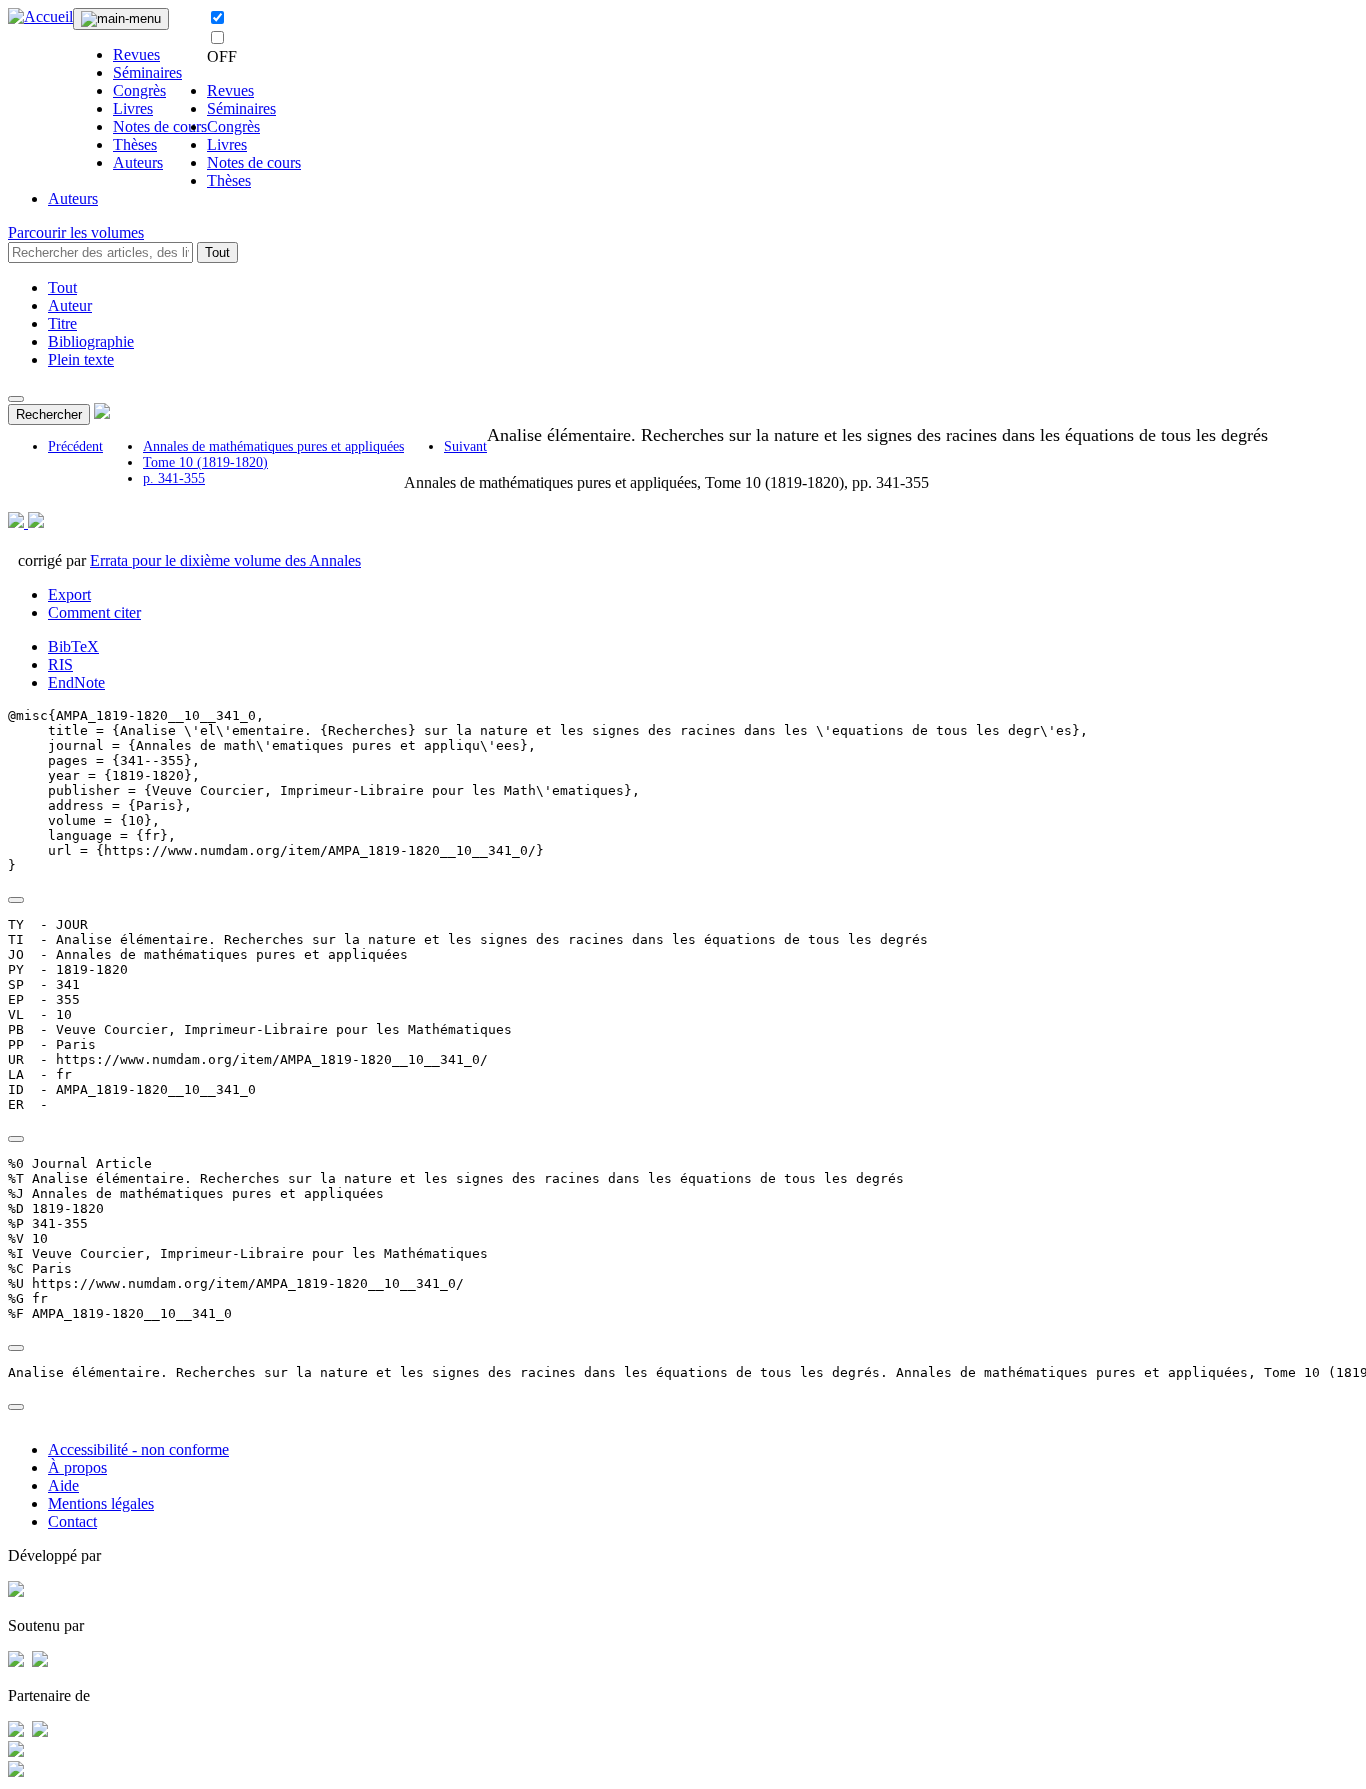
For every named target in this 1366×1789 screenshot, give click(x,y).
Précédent (75, 446)
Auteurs (138, 162)
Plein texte (81, 359)
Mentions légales (101, 1503)
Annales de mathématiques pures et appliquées (273, 446)
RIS (60, 664)
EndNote (76, 682)
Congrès (139, 90)
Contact (72, 1521)
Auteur (70, 305)
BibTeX (73, 646)
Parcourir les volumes (76, 232)
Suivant (465, 446)
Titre (62, 323)
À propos (77, 1467)
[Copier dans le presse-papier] (16, 900)
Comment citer (94, 612)
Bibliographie (91, 341)
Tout (217, 252)
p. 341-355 (174, 478)
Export (69, 594)
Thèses (135, 144)
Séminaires (147, 72)
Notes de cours (160, 126)
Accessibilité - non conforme (138, 1449)
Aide (63, 1485)
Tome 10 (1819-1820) (205, 462)
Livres (133, 108)
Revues (136, 54)
